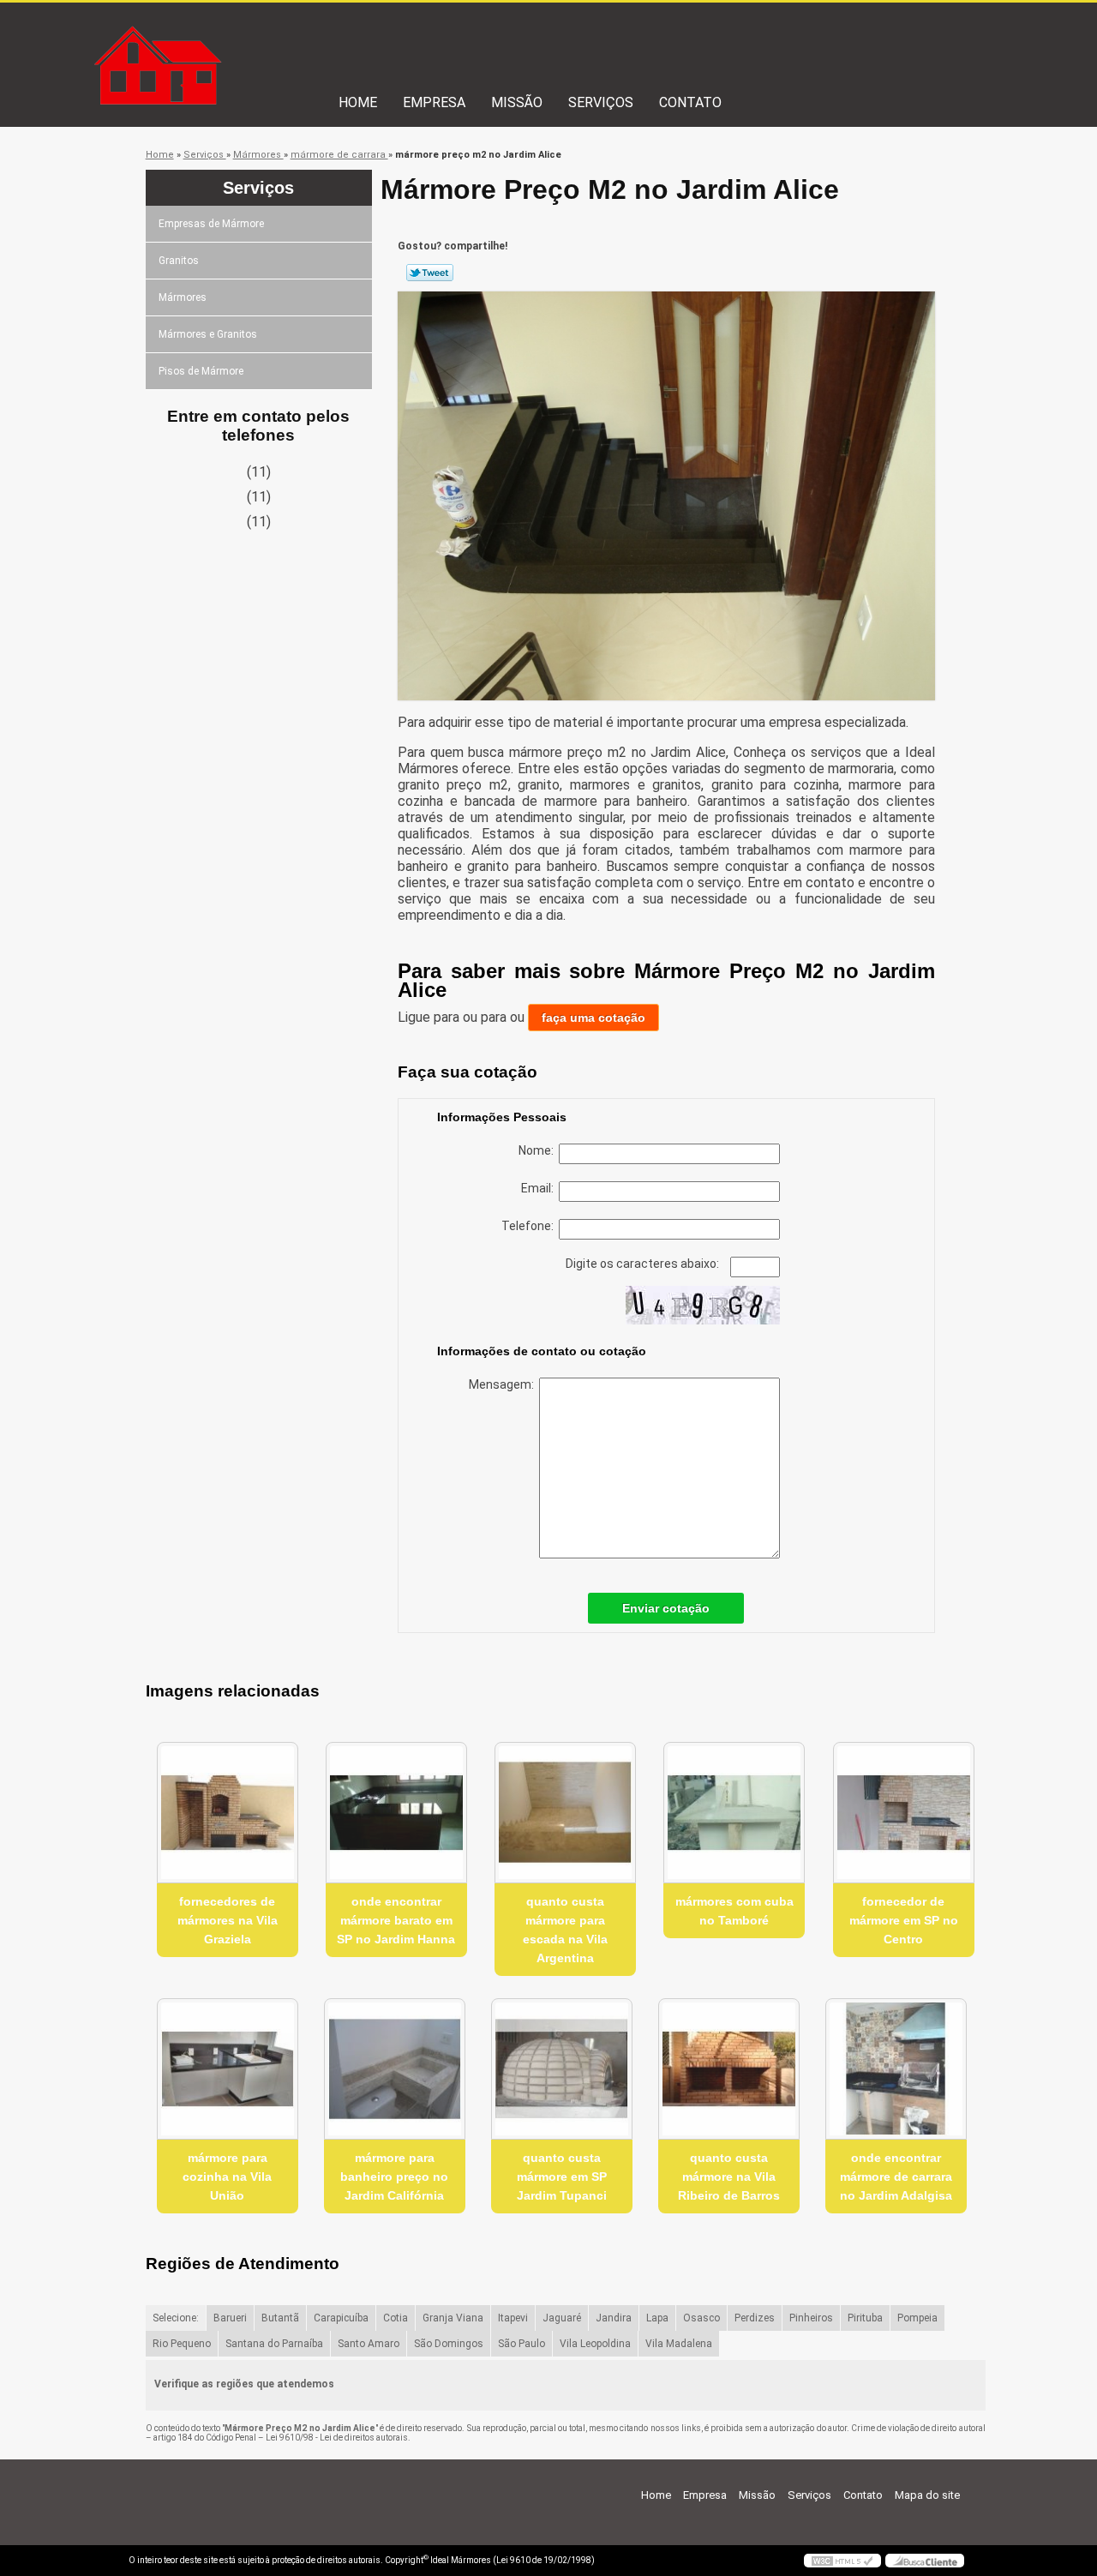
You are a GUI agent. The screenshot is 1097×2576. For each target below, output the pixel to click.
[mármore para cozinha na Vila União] (228, 2069)
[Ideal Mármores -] (227, 37)
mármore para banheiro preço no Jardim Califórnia (394, 2177)
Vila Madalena (679, 2344)
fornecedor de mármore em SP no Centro (904, 1920)
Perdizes (755, 2318)
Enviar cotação (666, 1608)
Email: (540, 1188)
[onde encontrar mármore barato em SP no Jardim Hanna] (396, 1813)
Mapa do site (927, 2495)
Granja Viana (453, 2318)
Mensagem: (504, 1384)
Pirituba (865, 2318)
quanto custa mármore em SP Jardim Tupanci (562, 2177)
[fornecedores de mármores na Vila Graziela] (228, 1813)
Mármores (183, 297)
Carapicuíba (341, 2318)
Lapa (657, 2318)
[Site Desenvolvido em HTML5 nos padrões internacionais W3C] (842, 2561)
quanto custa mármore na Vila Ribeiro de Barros (729, 2177)
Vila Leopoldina (595, 2344)
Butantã (280, 2318)
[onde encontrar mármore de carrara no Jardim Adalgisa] (896, 2069)
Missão (517, 102)
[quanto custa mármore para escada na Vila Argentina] (565, 1813)
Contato (690, 102)
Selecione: (176, 2318)
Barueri (230, 2318)
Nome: (539, 1150)
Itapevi (513, 2318)
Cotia (396, 2318)
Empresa (434, 102)
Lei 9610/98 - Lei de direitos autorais (337, 2438)
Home (358, 102)
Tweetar (430, 273)
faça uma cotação (593, 1018)
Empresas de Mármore (211, 224)
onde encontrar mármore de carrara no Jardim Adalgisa (896, 2177)
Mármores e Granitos (208, 334)
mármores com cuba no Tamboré (734, 1911)
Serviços (601, 102)
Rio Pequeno (182, 2344)
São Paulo (522, 2344)
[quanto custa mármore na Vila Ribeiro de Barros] (729, 2069)
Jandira (614, 2318)
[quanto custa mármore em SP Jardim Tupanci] (562, 2069)
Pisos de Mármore (201, 371)
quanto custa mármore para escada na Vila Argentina (565, 1930)
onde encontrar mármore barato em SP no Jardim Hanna (396, 1920)
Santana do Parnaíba (274, 2344)
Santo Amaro (369, 2344)
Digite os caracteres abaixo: (644, 1264)
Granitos (179, 261)
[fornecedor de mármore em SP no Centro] (904, 1813)
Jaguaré (562, 2318)
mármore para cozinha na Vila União (227, 2177)
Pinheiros (811, 2318)
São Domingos (449, 2344)
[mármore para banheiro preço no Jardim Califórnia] (395, 2069)
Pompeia (917, 2318)
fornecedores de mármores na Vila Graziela (228, 1920)
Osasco (701, 2318)
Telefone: (530, 1226)
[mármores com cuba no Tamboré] (734, 1813)
